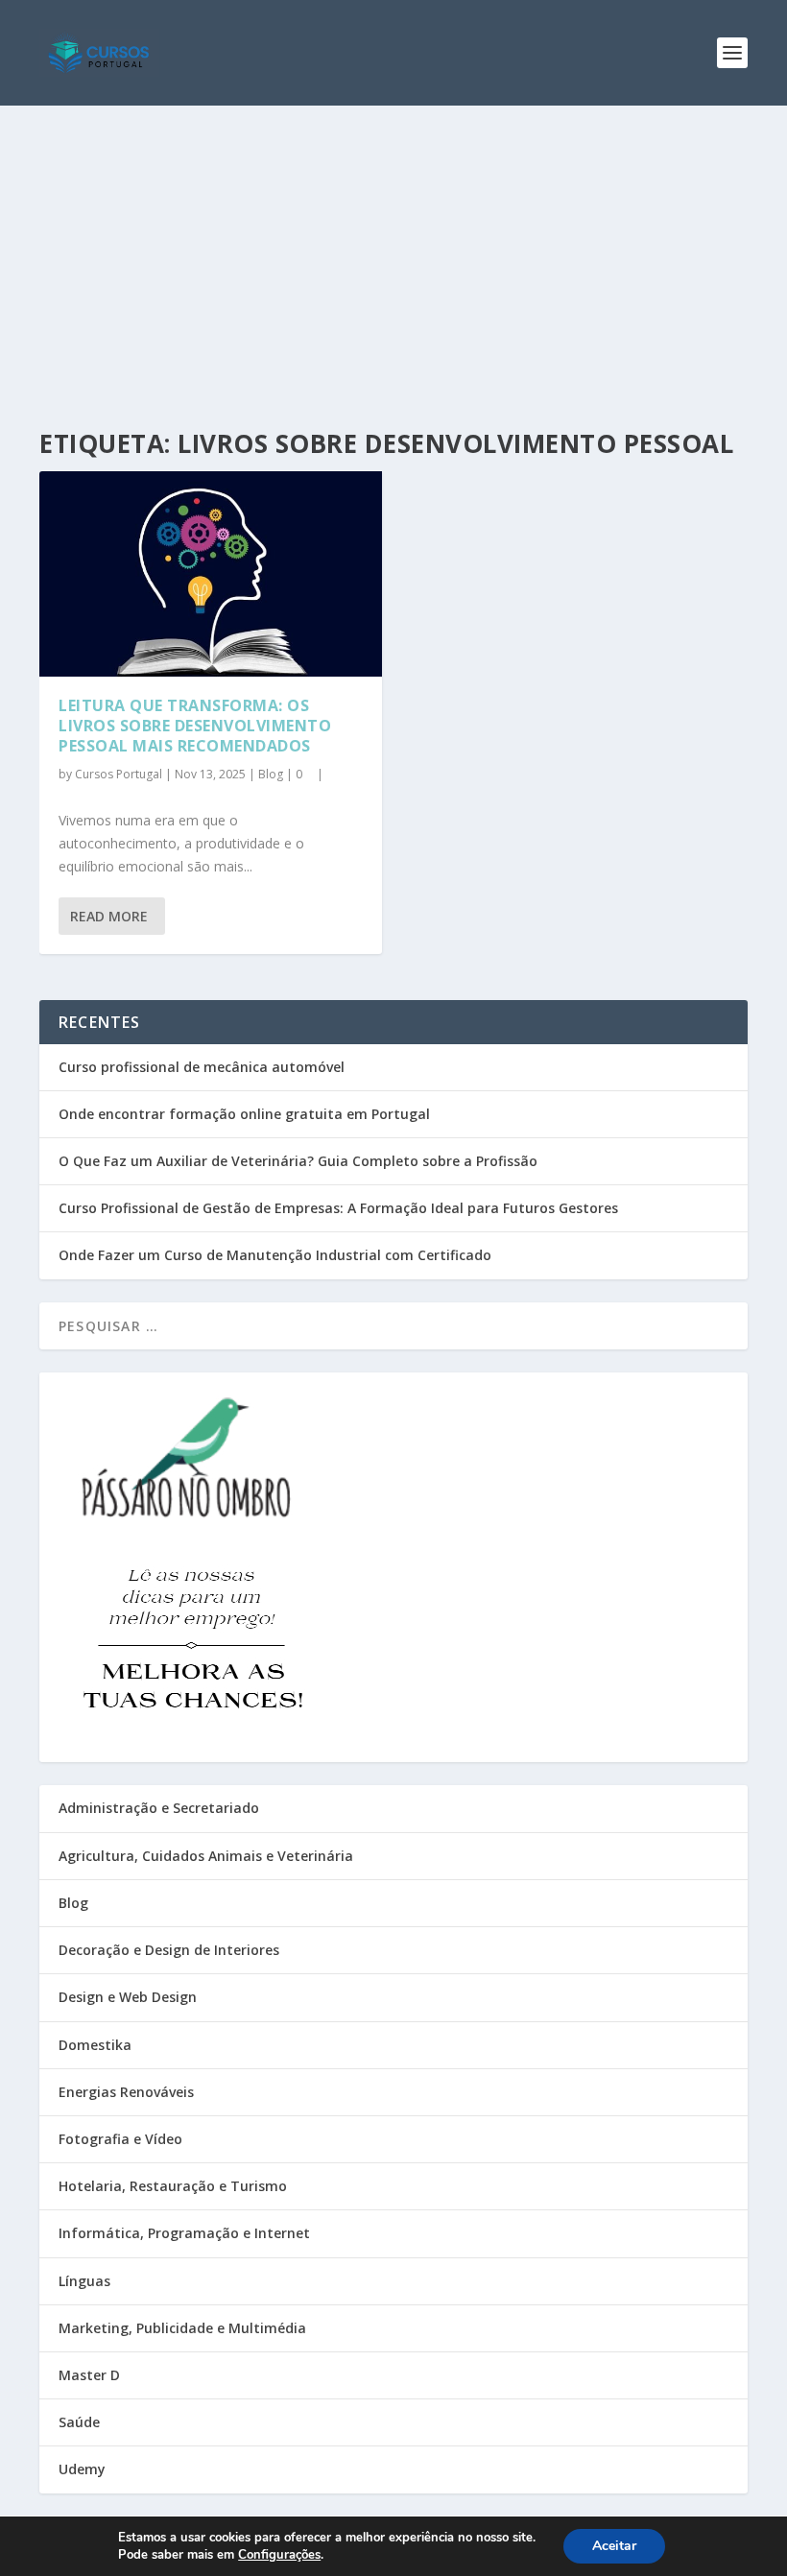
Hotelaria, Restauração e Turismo (173, 2186)
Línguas (84, 2281)
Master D (89, 2375)
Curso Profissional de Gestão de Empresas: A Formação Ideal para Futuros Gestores (338, 1208)
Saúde (79, 2422)
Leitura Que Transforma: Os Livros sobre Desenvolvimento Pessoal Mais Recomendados (195, 726)
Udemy (82, 2469)
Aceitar (614, 2546)
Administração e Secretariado (159, 1808)
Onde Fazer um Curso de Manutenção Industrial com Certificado (275, 1255)
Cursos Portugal (119, 774)
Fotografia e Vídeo (120, 2139)
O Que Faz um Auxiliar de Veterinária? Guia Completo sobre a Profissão (298, 1161)
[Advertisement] (393, 250)
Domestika (95, 2045)
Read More (109, 916)
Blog (271, 774)
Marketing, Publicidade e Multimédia (182, 2328)
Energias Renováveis (126, 2092)
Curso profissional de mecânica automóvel (202, 1067)
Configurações (279, 2555)
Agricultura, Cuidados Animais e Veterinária (206, 1856)
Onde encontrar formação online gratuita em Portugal (244, 1114)
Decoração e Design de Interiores (169, 1950)
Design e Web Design (128, 1997)
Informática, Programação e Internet (184, 2233)
